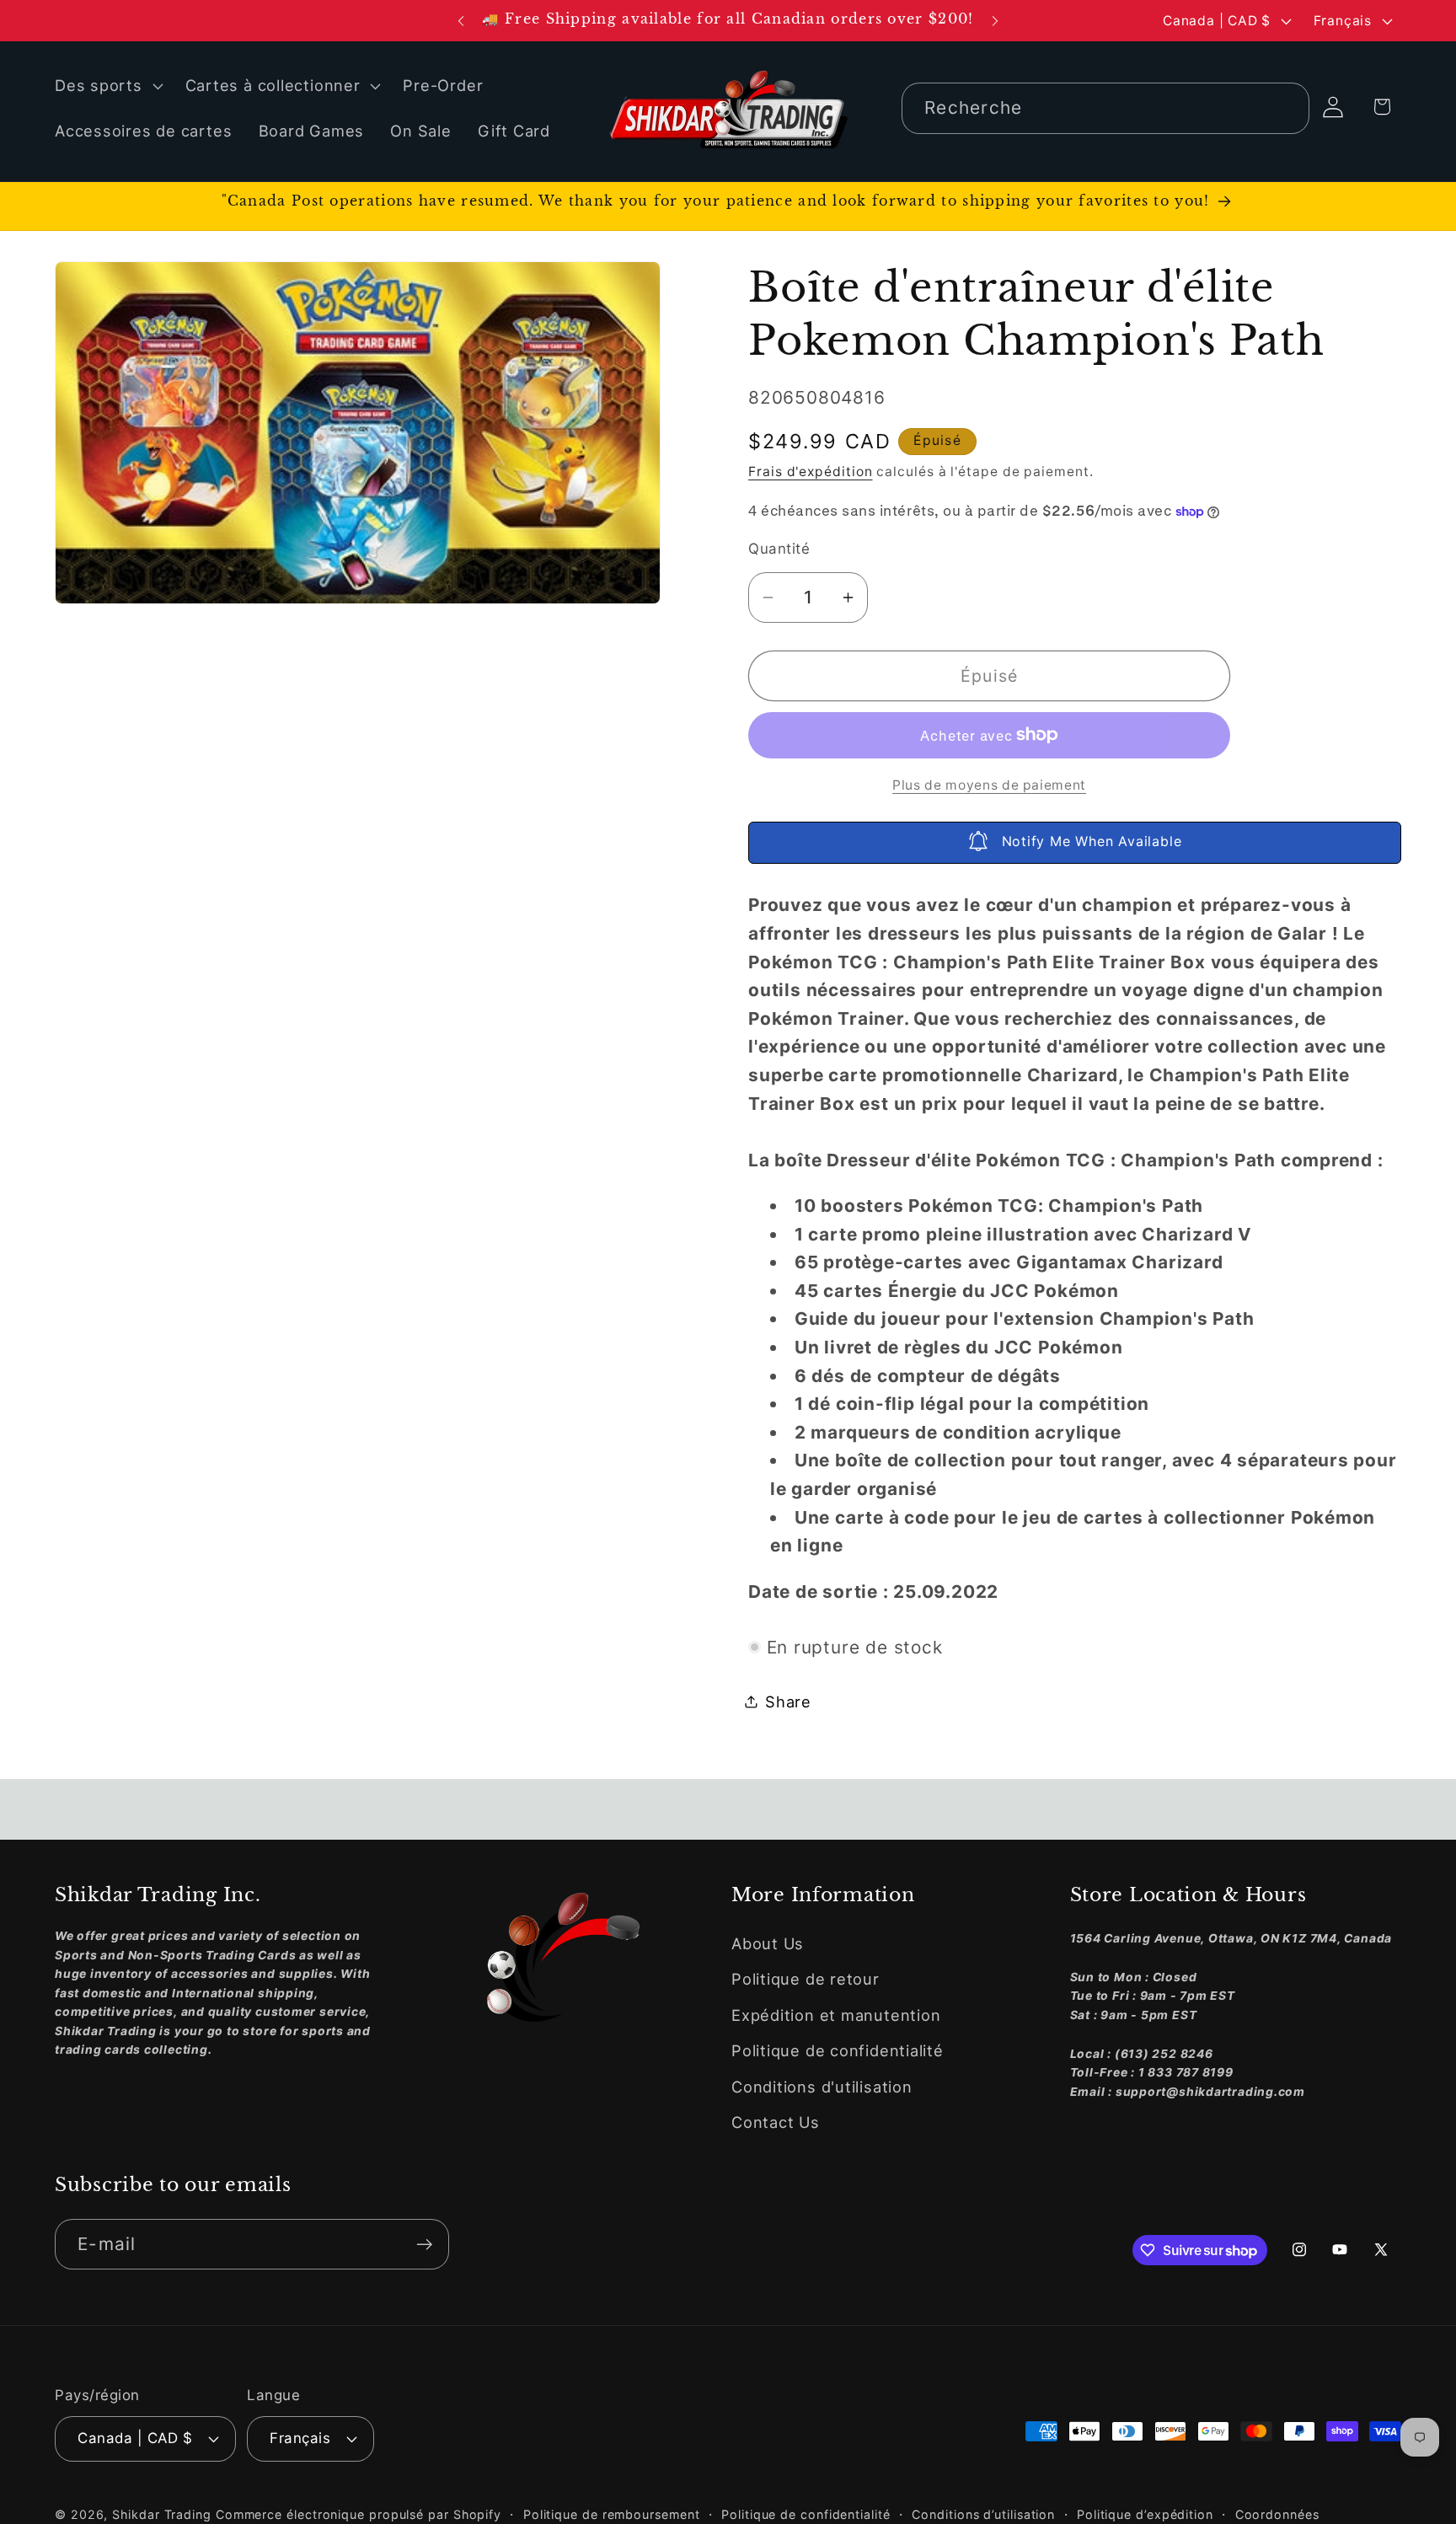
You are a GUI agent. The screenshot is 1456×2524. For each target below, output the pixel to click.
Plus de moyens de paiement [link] (989, 785)
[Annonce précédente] (461, 21)
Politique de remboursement (612, 2513)
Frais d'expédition (810, 472)
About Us (768, 1943)
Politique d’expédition (1145, 2513)
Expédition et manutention (836, 2015)
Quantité (779, 548)
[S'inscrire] (424, 2245)
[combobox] (1105, 108)
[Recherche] (1285, 107)
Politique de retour (806, 1980)
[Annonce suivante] (995, 21)
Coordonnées (1277, 2513)
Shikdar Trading (162, 2513)
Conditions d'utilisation (822, 2087)
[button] (107, 86)
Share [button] (788, 1701)
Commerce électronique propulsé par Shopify (359, 2513)
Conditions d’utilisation (983, 2513)
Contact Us (776, 2122)
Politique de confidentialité (838, 2051)
